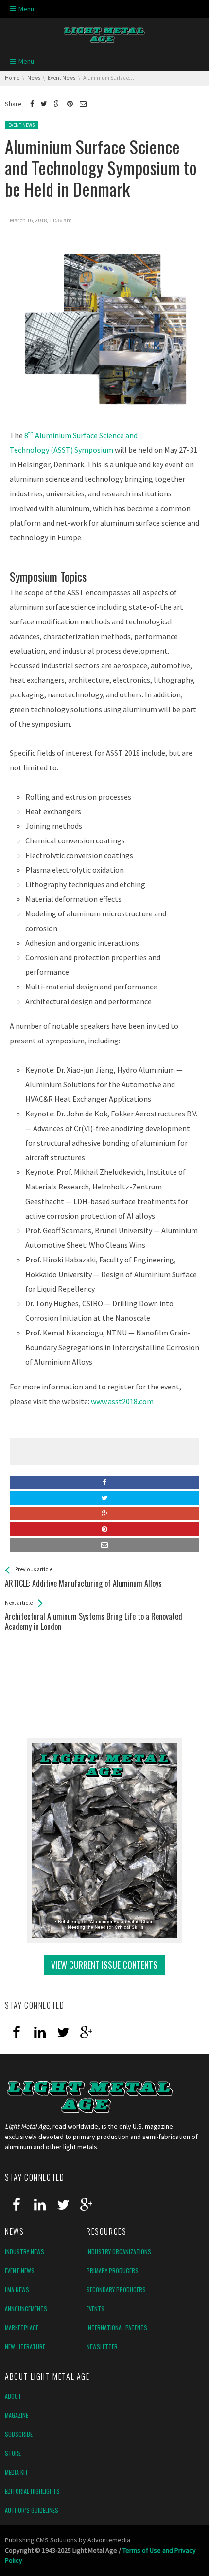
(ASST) (62, 450)
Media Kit (17, 2472)
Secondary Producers (116, 2290)
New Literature (25, 2347)
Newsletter (102, 2347)
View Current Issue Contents (104, 1965)
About (13, 2396)
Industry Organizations (119, 2252)
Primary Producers (113, 2271)
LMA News (17, 2290)
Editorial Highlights (32, 2491)
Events (96, 2309)
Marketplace (22, 2328)
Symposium (93, 450)
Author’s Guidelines (32, 2510)
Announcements (26, 2309)
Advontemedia (109, 2540)
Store (13, 2453)
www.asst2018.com (122, 1401)
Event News (21, 125)
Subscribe (19, 2434)
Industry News (25, 2252)
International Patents (117, 2328)
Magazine (17, 2415)
